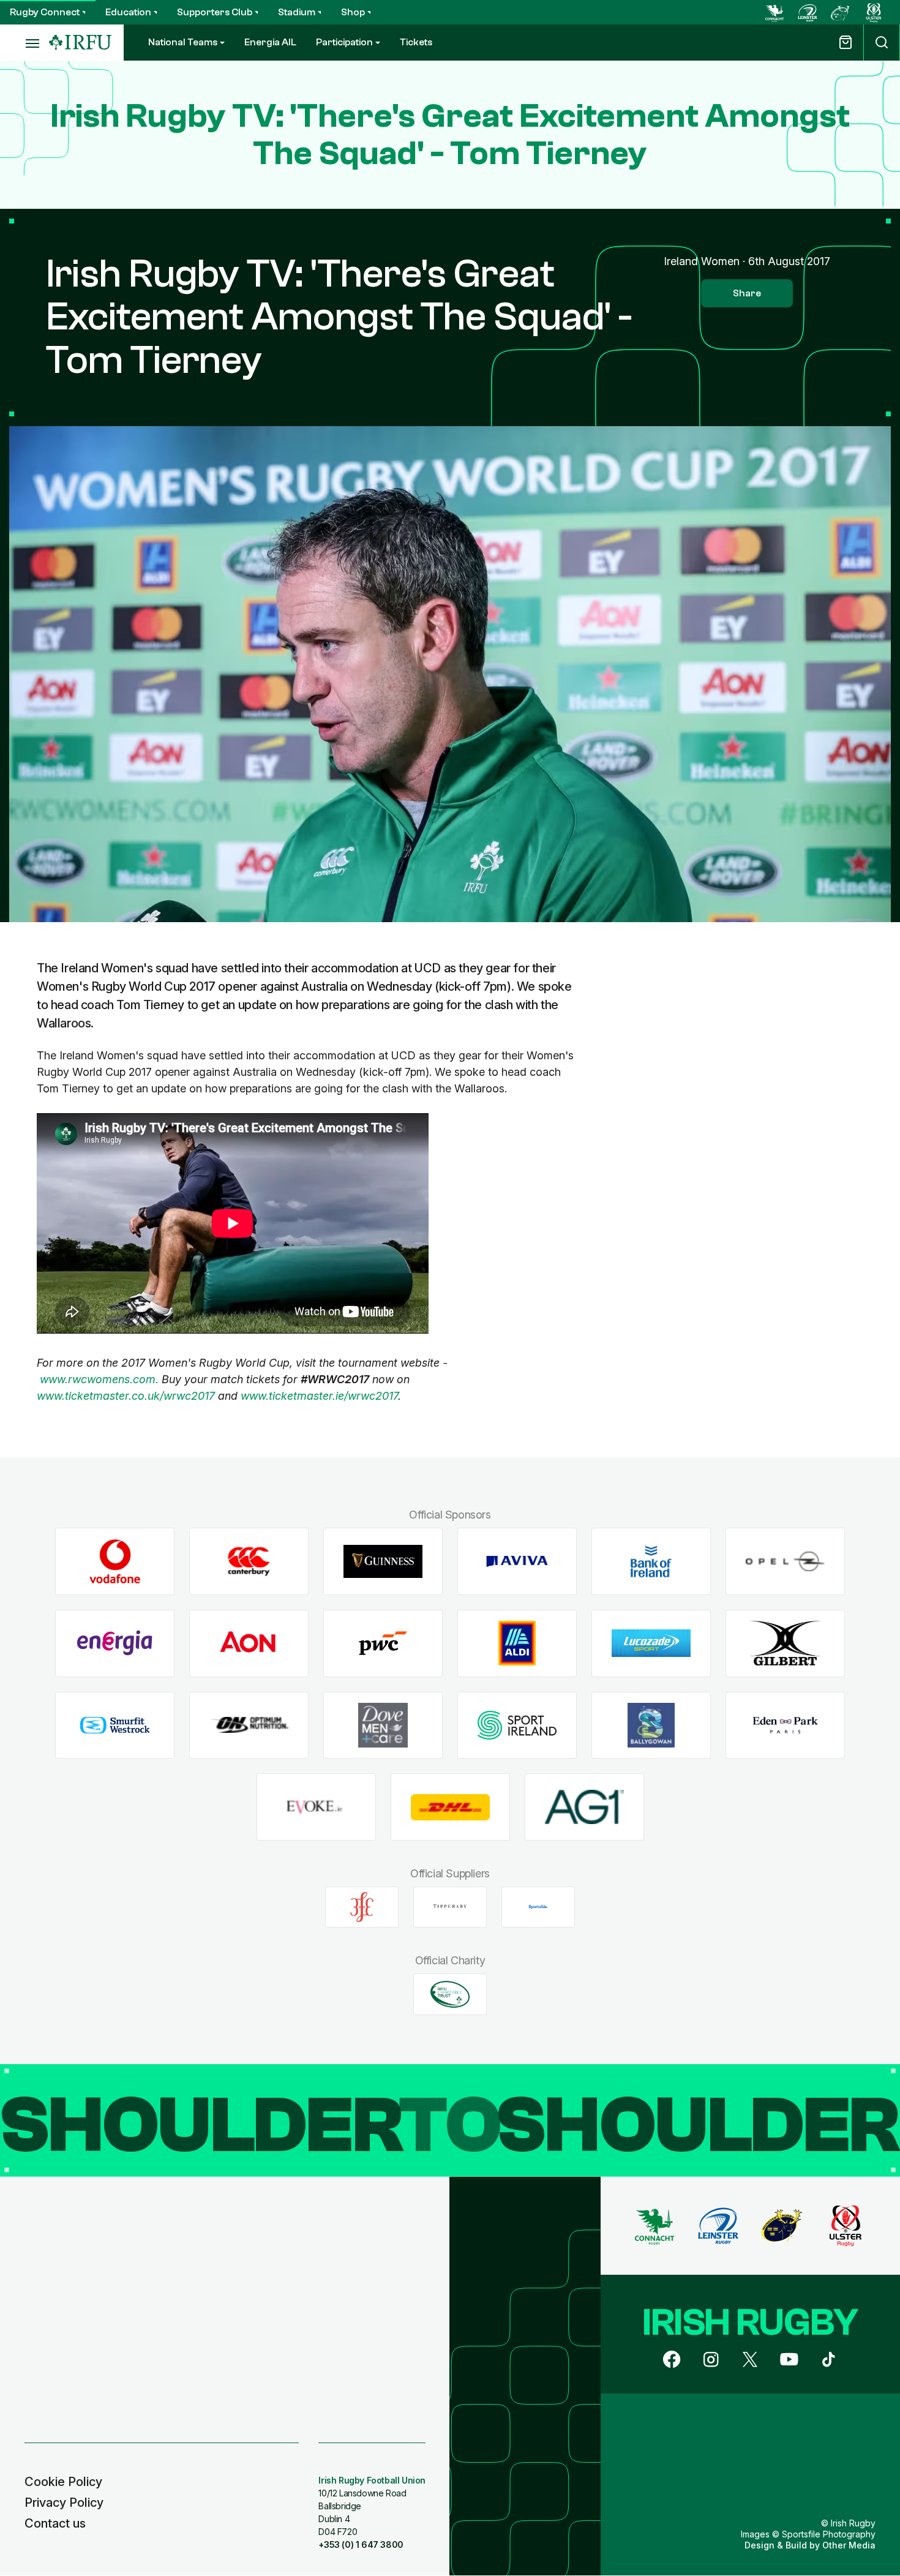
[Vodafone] (115, 1562)
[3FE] (362, 1907)
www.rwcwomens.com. (99, 1379)
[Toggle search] (882, 43)
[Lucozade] (651, 1643)
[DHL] (450, 1807)
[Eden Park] (785, 1725)
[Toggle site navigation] (24, 43)
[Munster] (841, 12)
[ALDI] (517, 1643)
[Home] (80, 43)
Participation (344, 42)
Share (747, 293)
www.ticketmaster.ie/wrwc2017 (319, 1396)
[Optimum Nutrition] (249, 1725)
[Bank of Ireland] (651, 1562)
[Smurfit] (115, 1725)
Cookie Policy (63, 2482)
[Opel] (785, 1562)
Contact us (55, 2523)
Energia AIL (270, 42)
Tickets (416, 42)
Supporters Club (215, 12)
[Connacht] (774, 12)
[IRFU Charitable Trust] (450, 1994)
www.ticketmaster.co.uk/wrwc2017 (126, 1396)
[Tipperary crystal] (450, 1907)
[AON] (249, 1643)
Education (128, 12)
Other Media (849, 2545)
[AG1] (584, 1807)
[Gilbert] (785, 1643)
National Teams (183, 42)
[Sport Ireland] (517, 1725)
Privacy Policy (64, 2503)
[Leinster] (808, 12)
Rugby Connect (45, 12)
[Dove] (383, 1725)
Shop (353, 12)
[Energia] (115, 1643)
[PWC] (383, 1643)
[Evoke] (316, 1807)
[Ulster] (874, 12)
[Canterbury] (249, 1562)
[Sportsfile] (538, 1907)
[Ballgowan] (651, 1725)
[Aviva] (517, 1562)
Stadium (297, 12)
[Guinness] (383, 1562)
